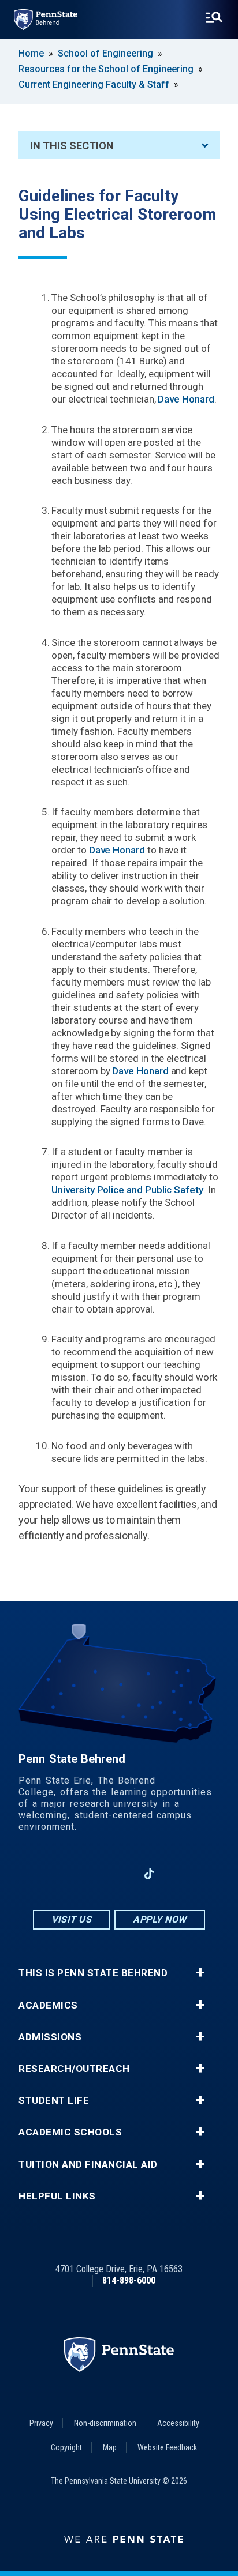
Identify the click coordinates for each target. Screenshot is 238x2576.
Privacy (41, 2423)
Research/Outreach (74, 2069)
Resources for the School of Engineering (106, 69)
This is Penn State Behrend (93, 1973)
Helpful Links (57, 2196)
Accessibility (178, 2423)
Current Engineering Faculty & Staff (94, 84)
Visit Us (71, 1919)
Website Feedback (167, 2447)
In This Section (72, 146)
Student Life (54, 2101)
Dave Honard (186, 399)
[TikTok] (149, 1874)
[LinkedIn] (119, 1874)
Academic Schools (70, 2132)
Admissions (50, 2037)
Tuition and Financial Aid (88, 2165)
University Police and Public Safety (127, 1190)
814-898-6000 (129, 2280)
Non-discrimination (105, 2423)
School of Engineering (105, 53)
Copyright (66, 2447)
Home (31, 53)
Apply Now (160, 1919)
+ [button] (200, 1973)
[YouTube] (179, 1874)
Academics (48, 2005)
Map (110, 2447)
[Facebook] (59, 1874)
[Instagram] (89, 1874)
